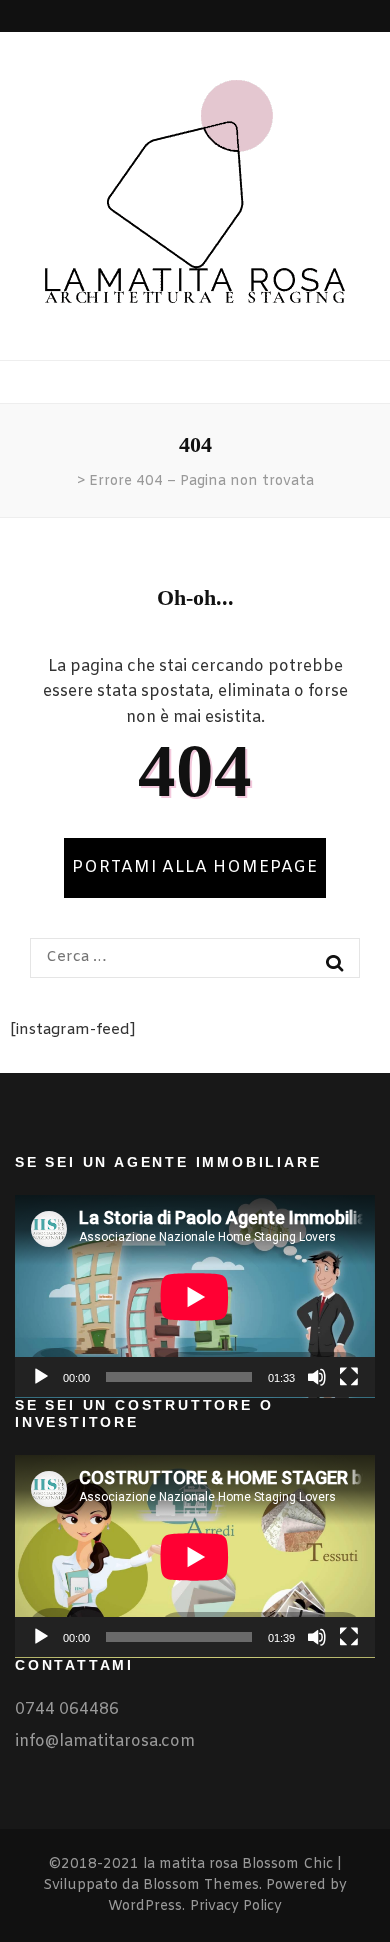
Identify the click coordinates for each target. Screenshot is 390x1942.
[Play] (41, 1377)
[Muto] (317, 1377)
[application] (195, 1296)
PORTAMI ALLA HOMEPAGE (195, 867)
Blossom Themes (201, 1885)
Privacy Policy (236, 1906)
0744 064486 (67, 1709)
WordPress (145, 1906)
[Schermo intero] (349, 1377)
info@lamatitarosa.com (105, 1741)
